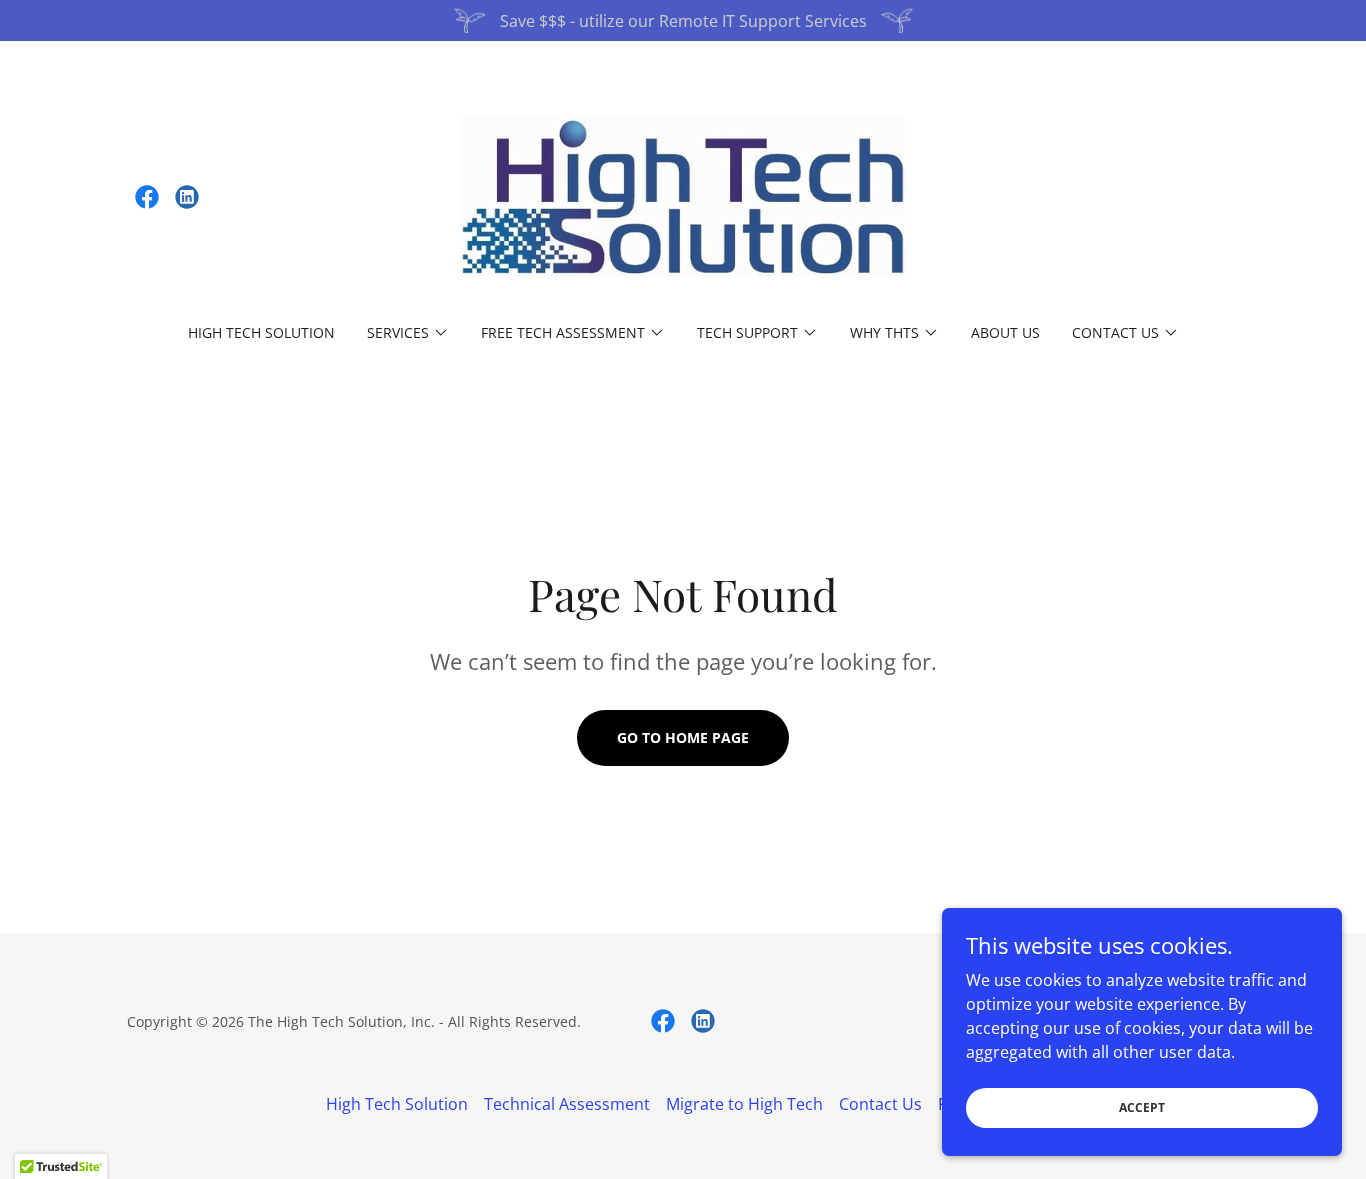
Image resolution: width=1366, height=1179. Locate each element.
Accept (1142, 1107)
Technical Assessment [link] (567, 1104)
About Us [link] (1005, 332)
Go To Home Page (683, 737)
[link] (147, 197)
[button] (408, 333)
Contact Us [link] (880, 1104)
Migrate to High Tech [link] (744, 1104)
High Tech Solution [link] (261, 332)
